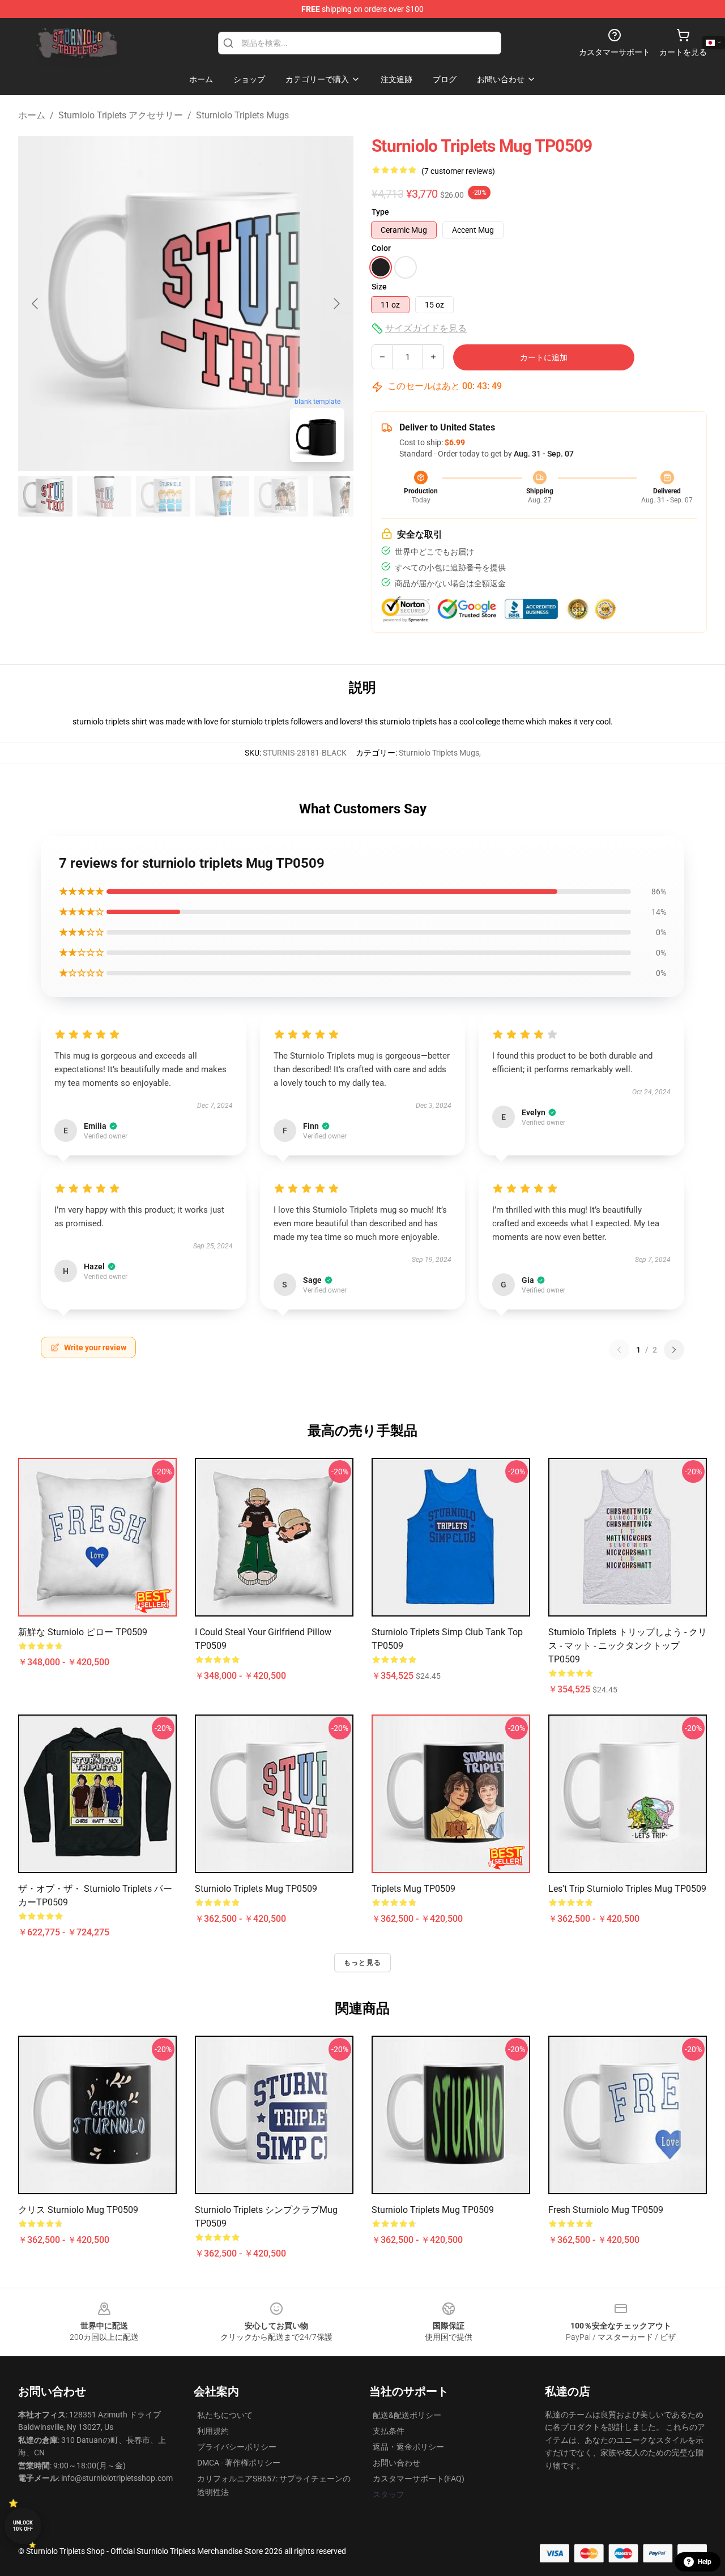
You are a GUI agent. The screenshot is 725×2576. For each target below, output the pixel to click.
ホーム (32, 115)
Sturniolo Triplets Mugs (242, 115)
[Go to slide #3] (163, 496)
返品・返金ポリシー (408, 2447)
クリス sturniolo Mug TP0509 (78, 2210)
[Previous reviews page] (619, 1350)
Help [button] (705, 2562)
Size (379, 287)
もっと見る (362, 1963)
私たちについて (225, 2415)
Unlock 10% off (23, 2526)
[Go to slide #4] (222, 496)
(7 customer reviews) (458, 171)
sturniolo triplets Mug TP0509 (256, 1889)
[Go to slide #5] (281, 496)
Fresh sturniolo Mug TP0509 (606, 2210)
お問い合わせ (396, 2463)
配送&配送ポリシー (407, 2415)
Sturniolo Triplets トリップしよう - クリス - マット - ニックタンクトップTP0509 (628, 1646)
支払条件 (389, 2431)
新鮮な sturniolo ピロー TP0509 (83, 1632)
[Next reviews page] (674, 1350)
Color (381, 248)
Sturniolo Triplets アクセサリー (121, 115)
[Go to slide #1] (45, 496)
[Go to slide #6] (340, 496)
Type (380, 212)
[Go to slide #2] (104, 496)
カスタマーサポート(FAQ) (419, 2479)
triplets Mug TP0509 (413, 1889)
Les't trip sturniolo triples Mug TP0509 (627, 1889)
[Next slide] (336, 304)
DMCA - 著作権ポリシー (239, 2463)
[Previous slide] (36, 304)
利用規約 (213, 2431)
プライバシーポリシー (237, 2447)
